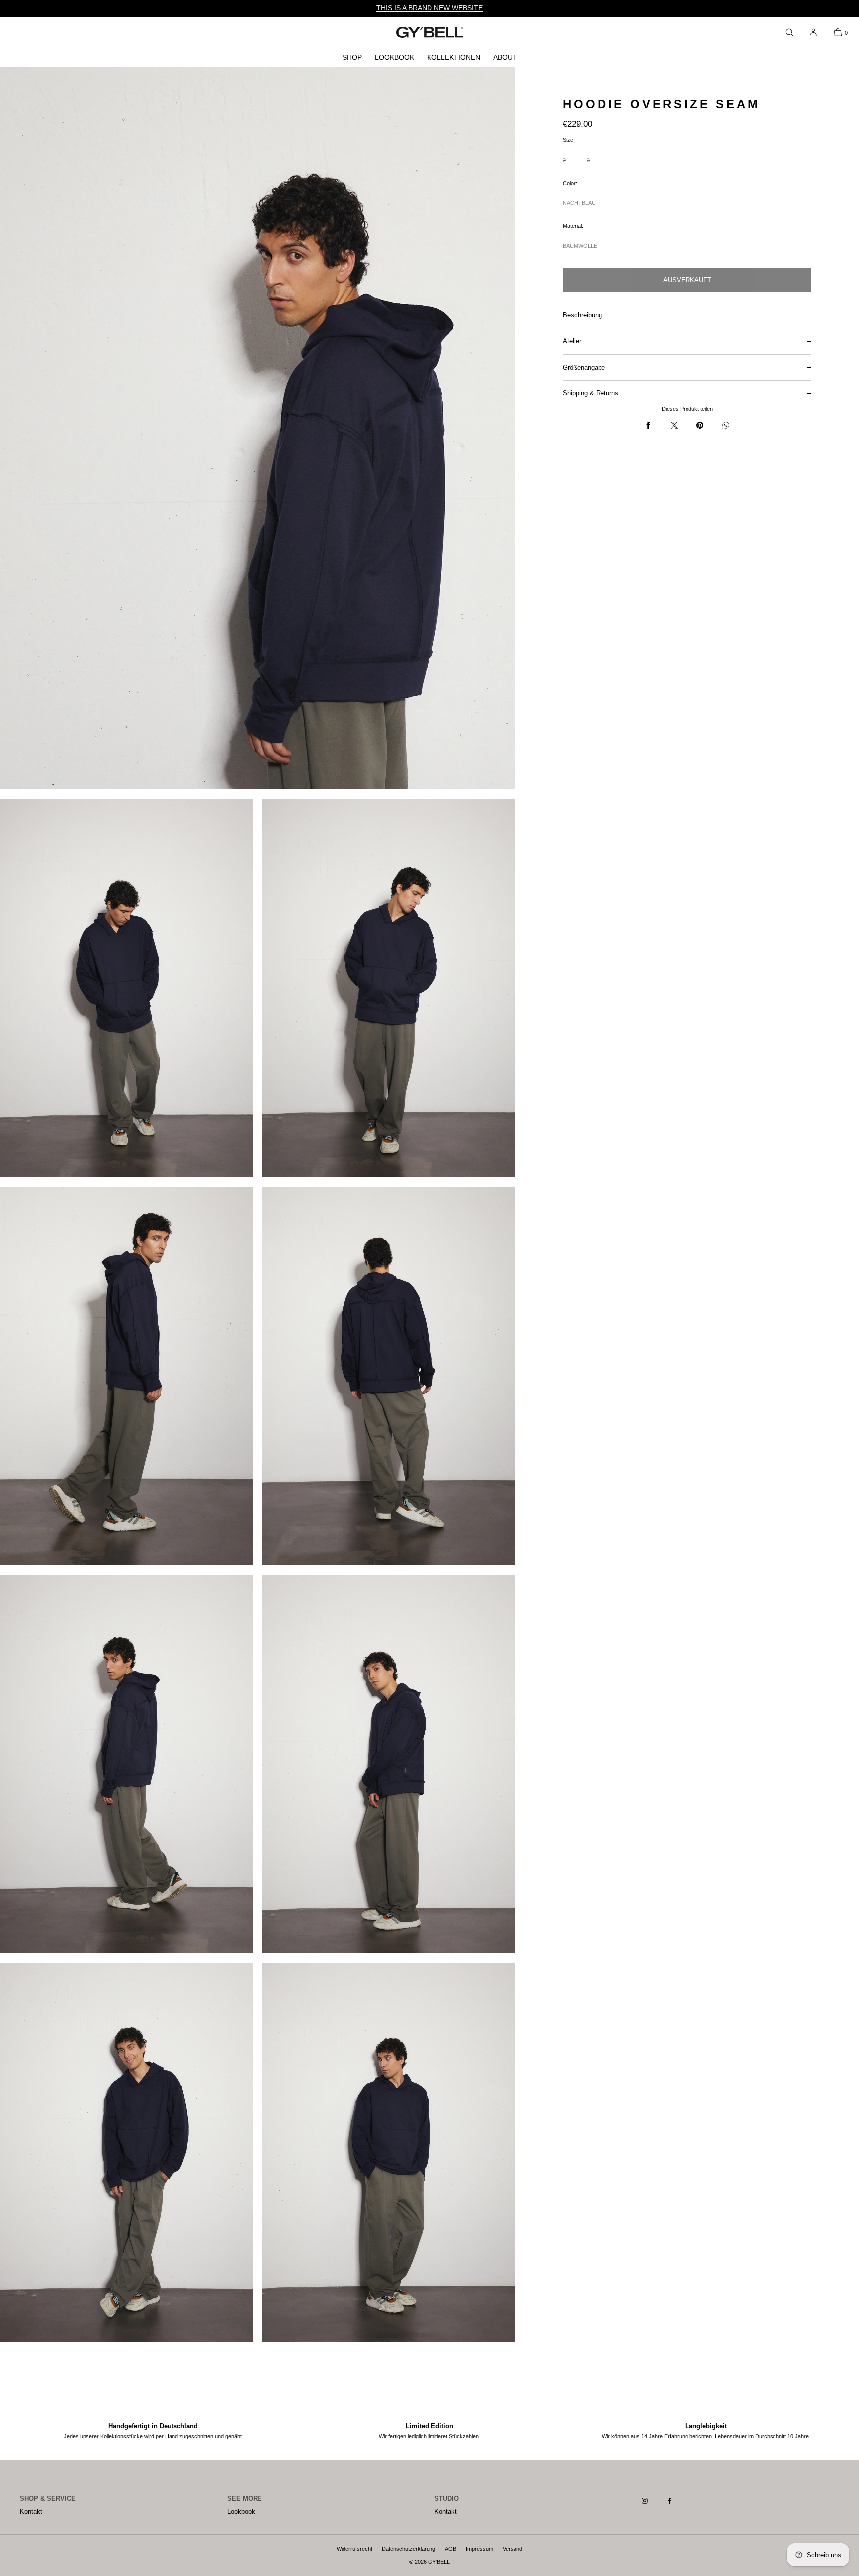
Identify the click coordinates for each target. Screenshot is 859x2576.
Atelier (572, 341)
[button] (789, 32)
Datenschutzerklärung (409, 2549)
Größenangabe (584, 367)
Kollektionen (454, 57)
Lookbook (394, 57)
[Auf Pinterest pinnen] (700, 425)
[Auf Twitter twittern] (674, 425)
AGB (451, 2549)
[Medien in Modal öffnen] (258, 428)
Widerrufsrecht (354, 2549)
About (505, 57)
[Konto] (813, 32)
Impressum (479, 2549)
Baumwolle (580, 250)
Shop (352, 57)
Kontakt (31, 2512)
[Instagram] (653, 2501)
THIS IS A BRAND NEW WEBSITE (429, 8)
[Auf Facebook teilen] (648, 425)
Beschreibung (582, 315)
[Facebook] (678, 2501)
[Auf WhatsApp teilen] (726, 425)
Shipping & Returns (591, 393)
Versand (513, 2549)
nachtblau (579, 208)
